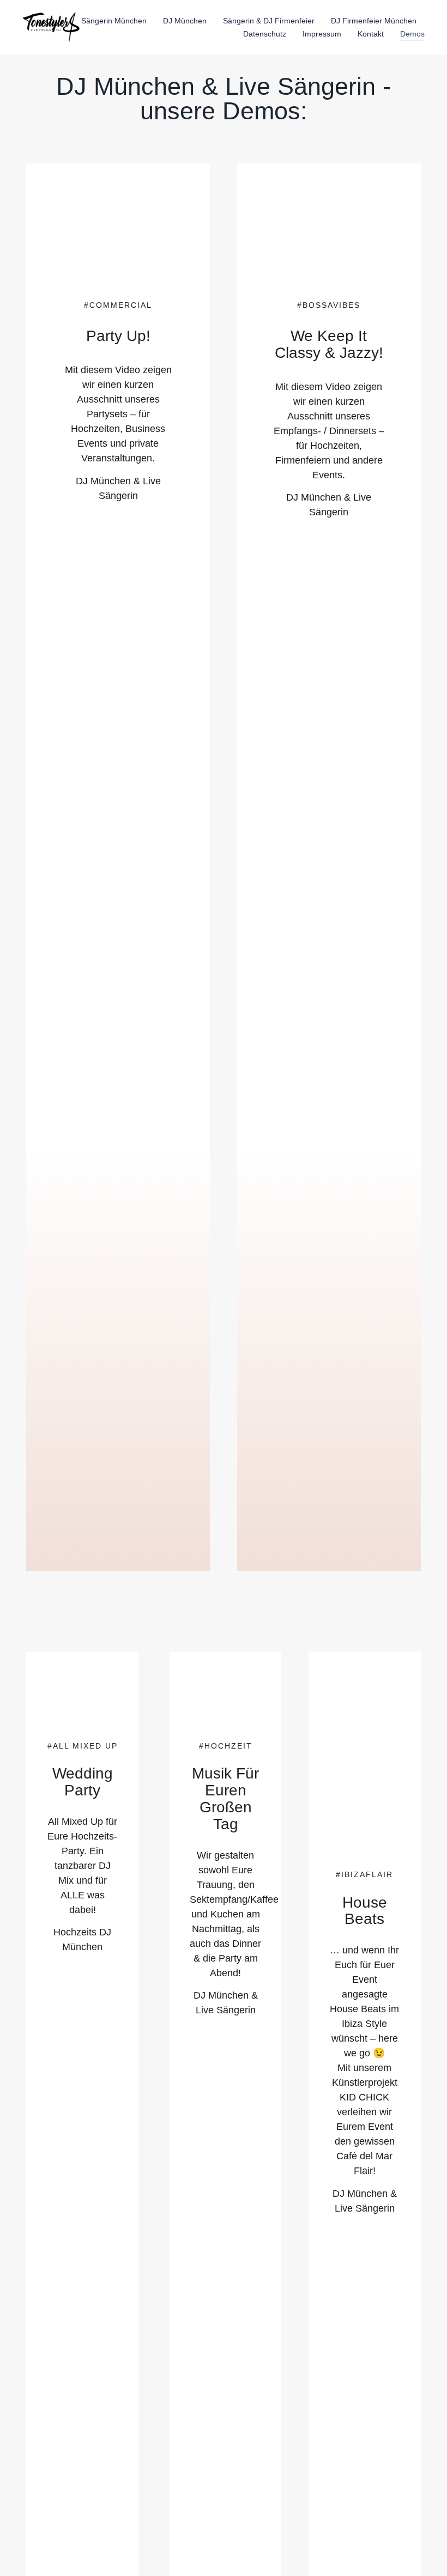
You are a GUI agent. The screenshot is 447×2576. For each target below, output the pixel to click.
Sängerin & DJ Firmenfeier (269, 21)
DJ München (185, 21)
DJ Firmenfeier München (374, 21)
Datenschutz (265, 34)
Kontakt (371, 34)
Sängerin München (114, 21)
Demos (412, 34)
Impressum (322, 34)
